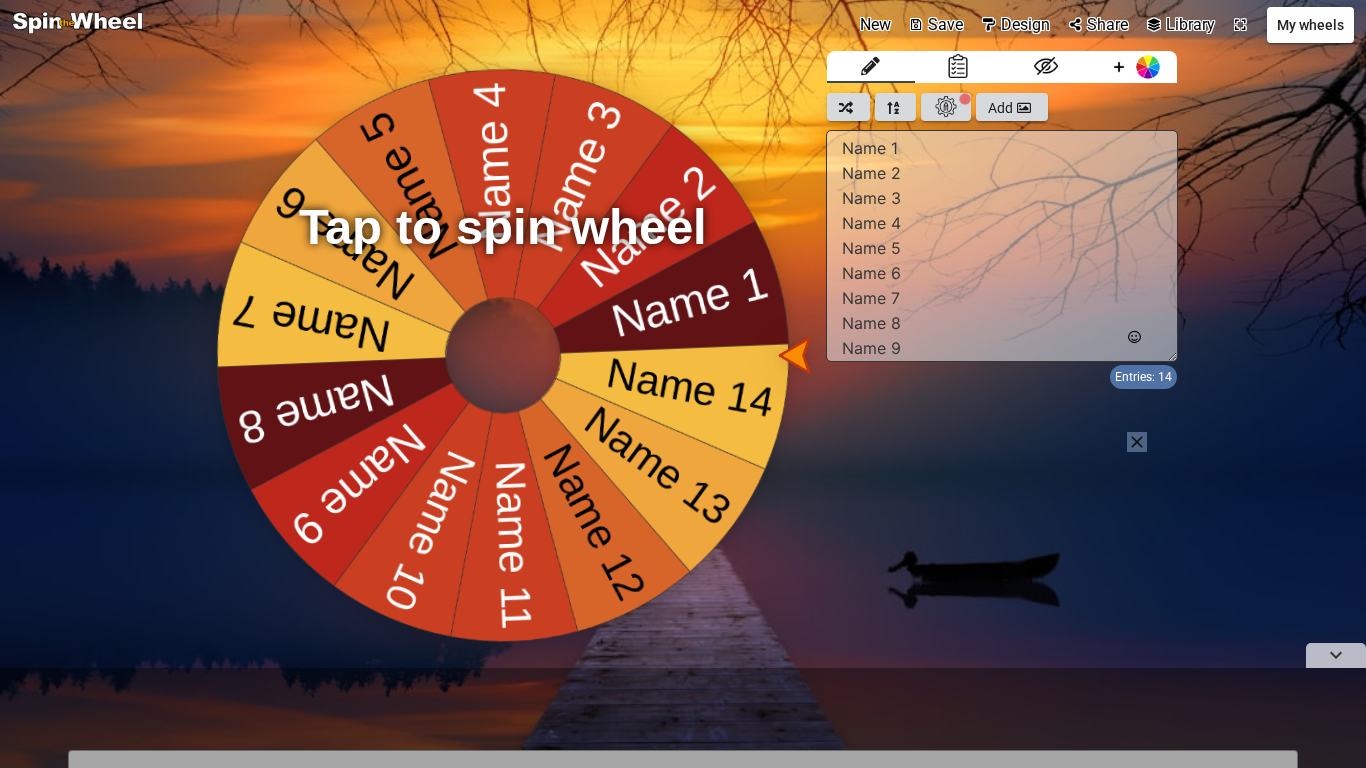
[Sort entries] (895, 107)
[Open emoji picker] (1134, 337)
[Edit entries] (871, 67)
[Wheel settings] (946, 107)
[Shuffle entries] (848, 107)
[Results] (959, 67)
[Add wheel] (1134, 67)
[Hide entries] (1046, 67)
